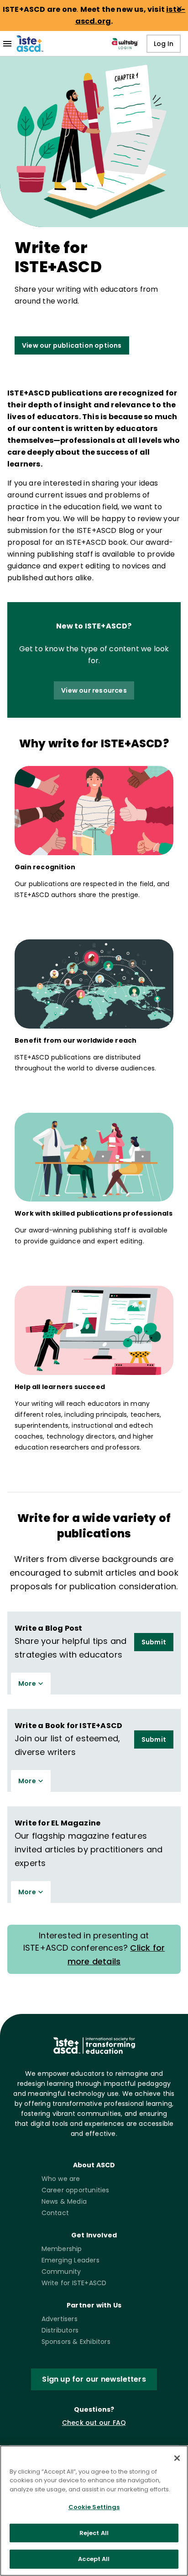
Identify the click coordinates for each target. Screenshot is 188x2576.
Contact (55, 2213)
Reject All (94, 2533)
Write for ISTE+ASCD (74, 2283)
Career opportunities (76, 2190)
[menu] (7, 44)
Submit (154, 1642)
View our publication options (72, 345)
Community (61, 2272)
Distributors (60, 2330)
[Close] (177, 2458)
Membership (62, 2249)
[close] (179, 9)
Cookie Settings (94, 2507)
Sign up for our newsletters (94, 2379)
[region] (94, 2511)
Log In (164, 44)
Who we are (61, 2179)
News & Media (64, 2201)
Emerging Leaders (70, 2260)
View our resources (94, 690)
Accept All (94, 2559)
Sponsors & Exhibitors (76, 2342)
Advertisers (60, 2319)
